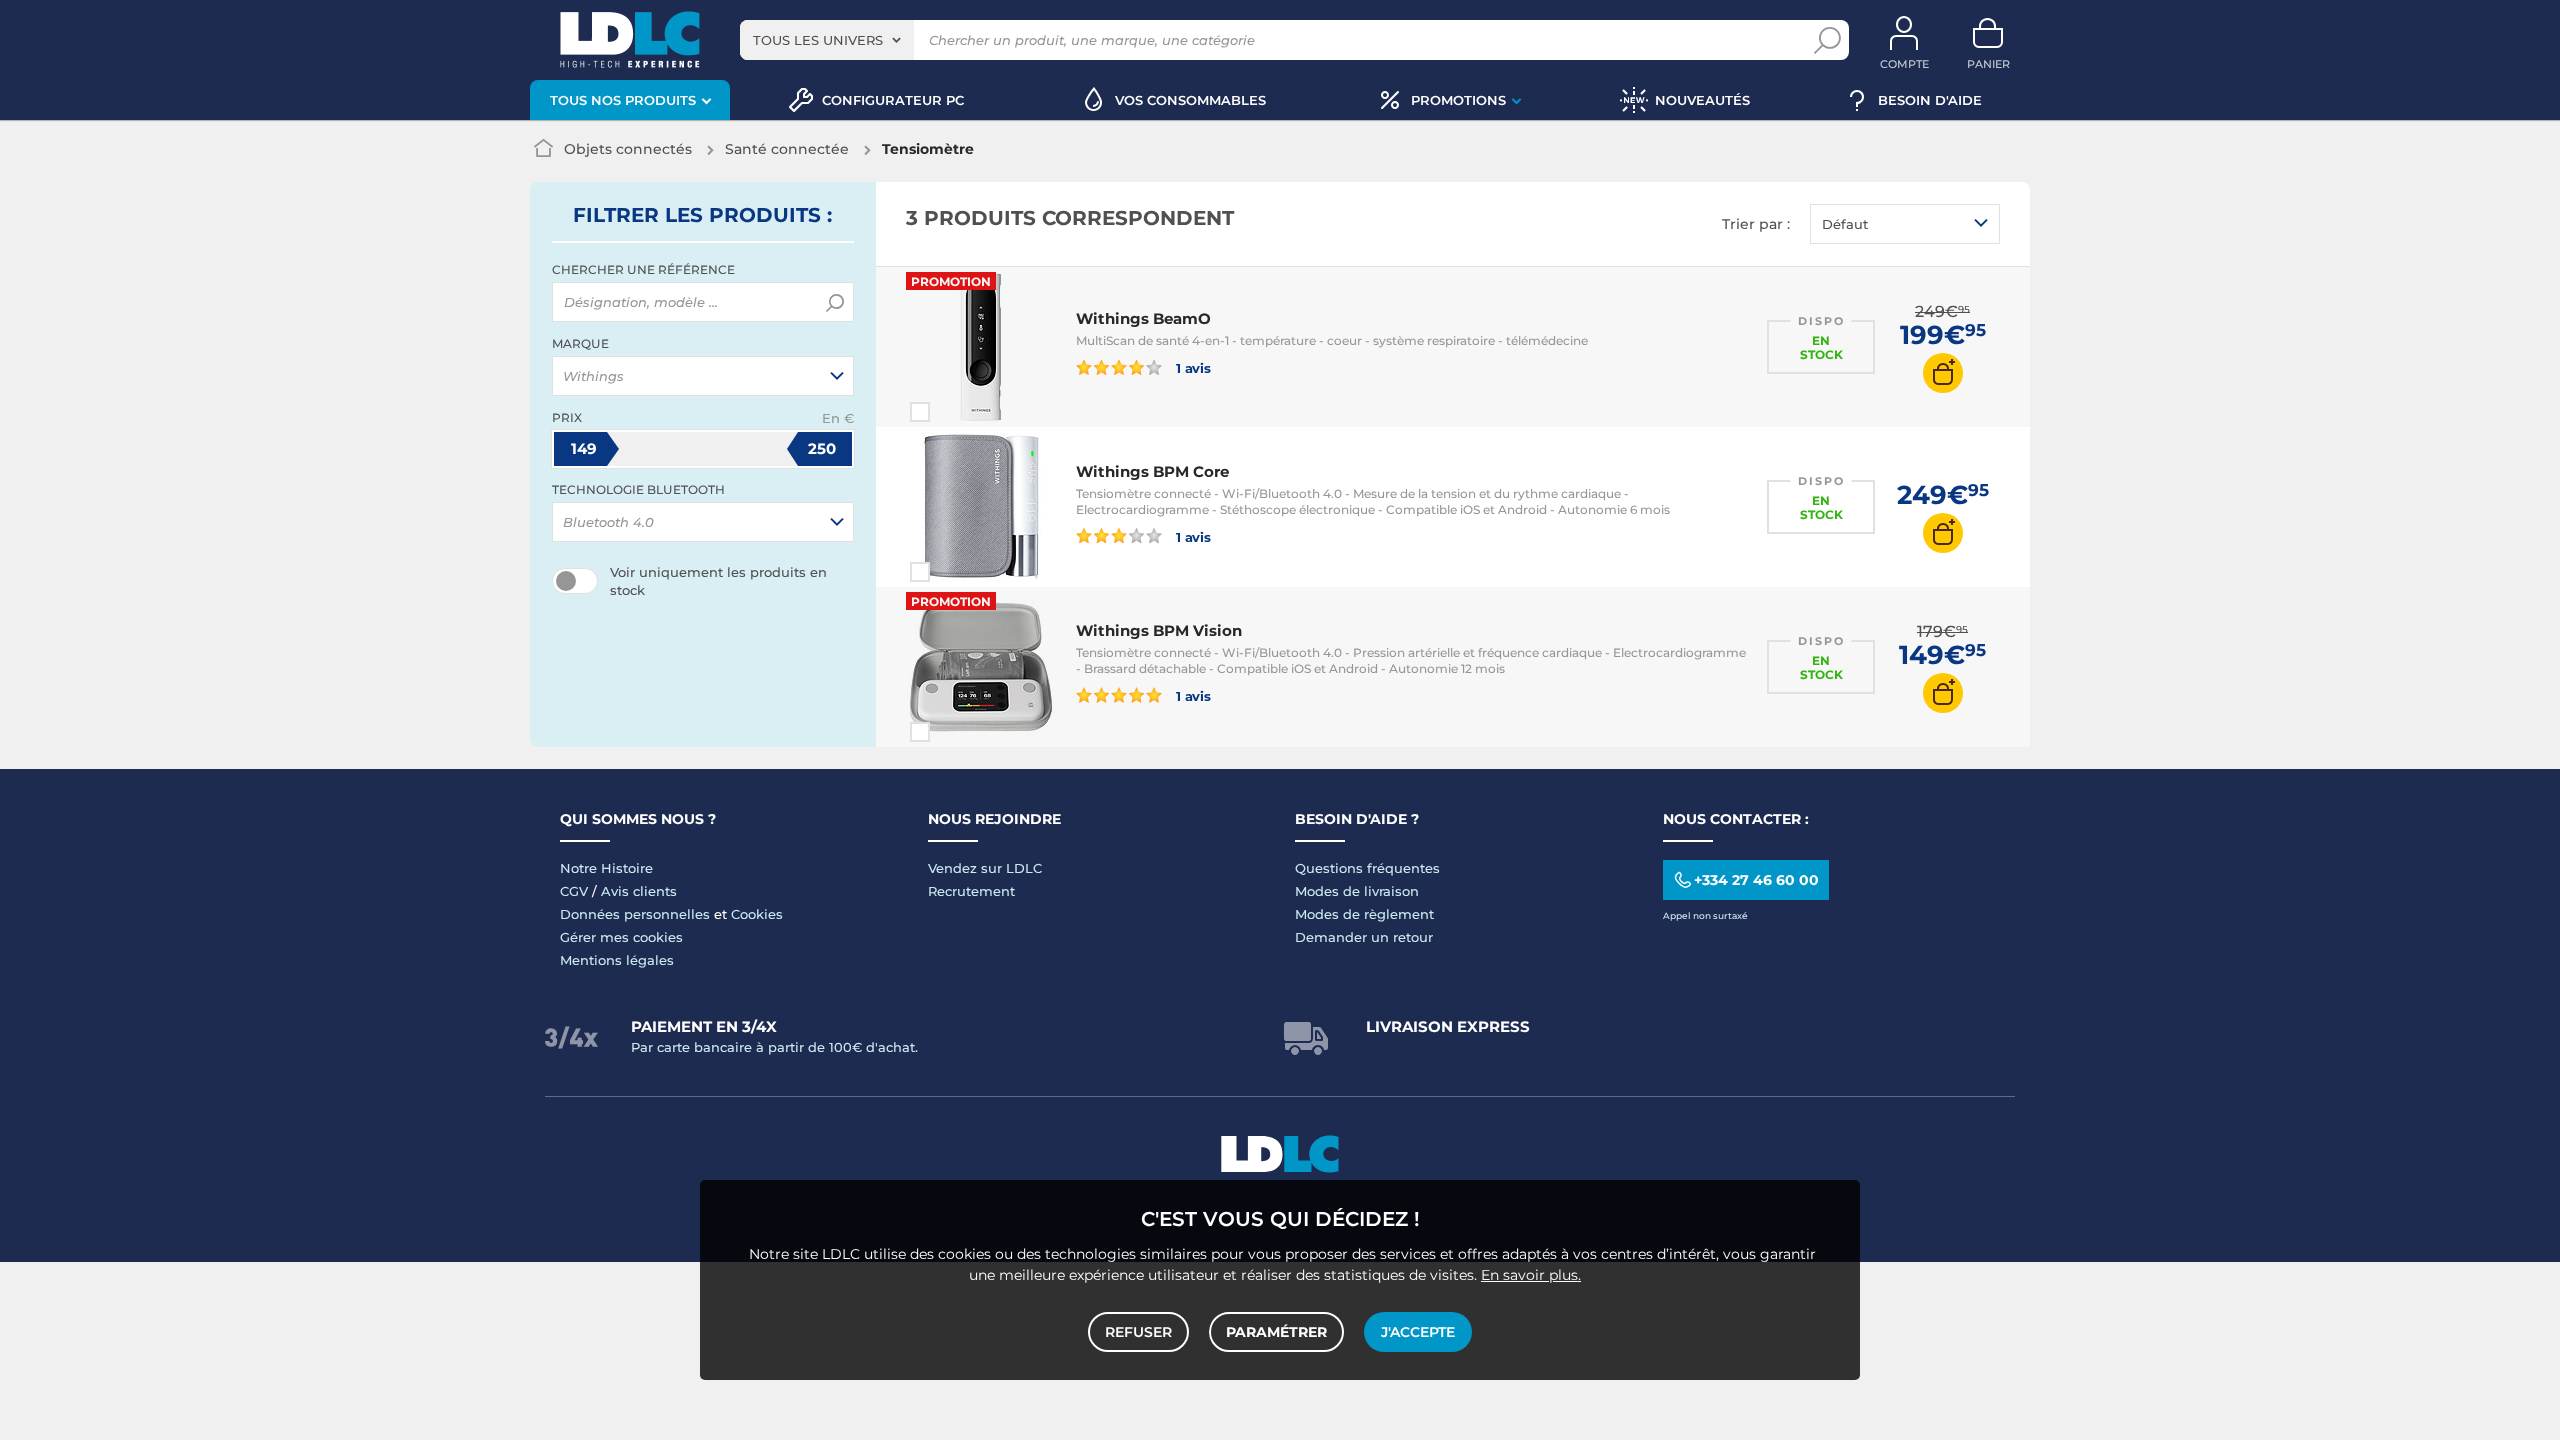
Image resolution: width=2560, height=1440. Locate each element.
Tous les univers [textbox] (818, 40)
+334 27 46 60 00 (1756, 880)
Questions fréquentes (1367, 868)
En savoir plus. (1531, 1275)
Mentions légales (617, 960)
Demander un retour (1364, 937)
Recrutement (971, 891)
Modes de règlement (1364, 914)
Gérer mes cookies (621, 937)
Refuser (1138, 1332)
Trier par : (1756, 224)
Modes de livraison (1357, 891)
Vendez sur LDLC (985, 868)
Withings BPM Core (1152, 471)
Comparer (956, 412)
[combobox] (827, 40)
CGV (574, 891)
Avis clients (639, 891)
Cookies (757, 914)
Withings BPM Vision (1159, 630)
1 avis (1192, 367)
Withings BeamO (1143, 318)
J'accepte (1418, 1332)
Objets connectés (628, 149)
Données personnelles (635, 914)
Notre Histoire (606, 868)
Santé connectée (787, 149)
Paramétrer (1276, 1332)
